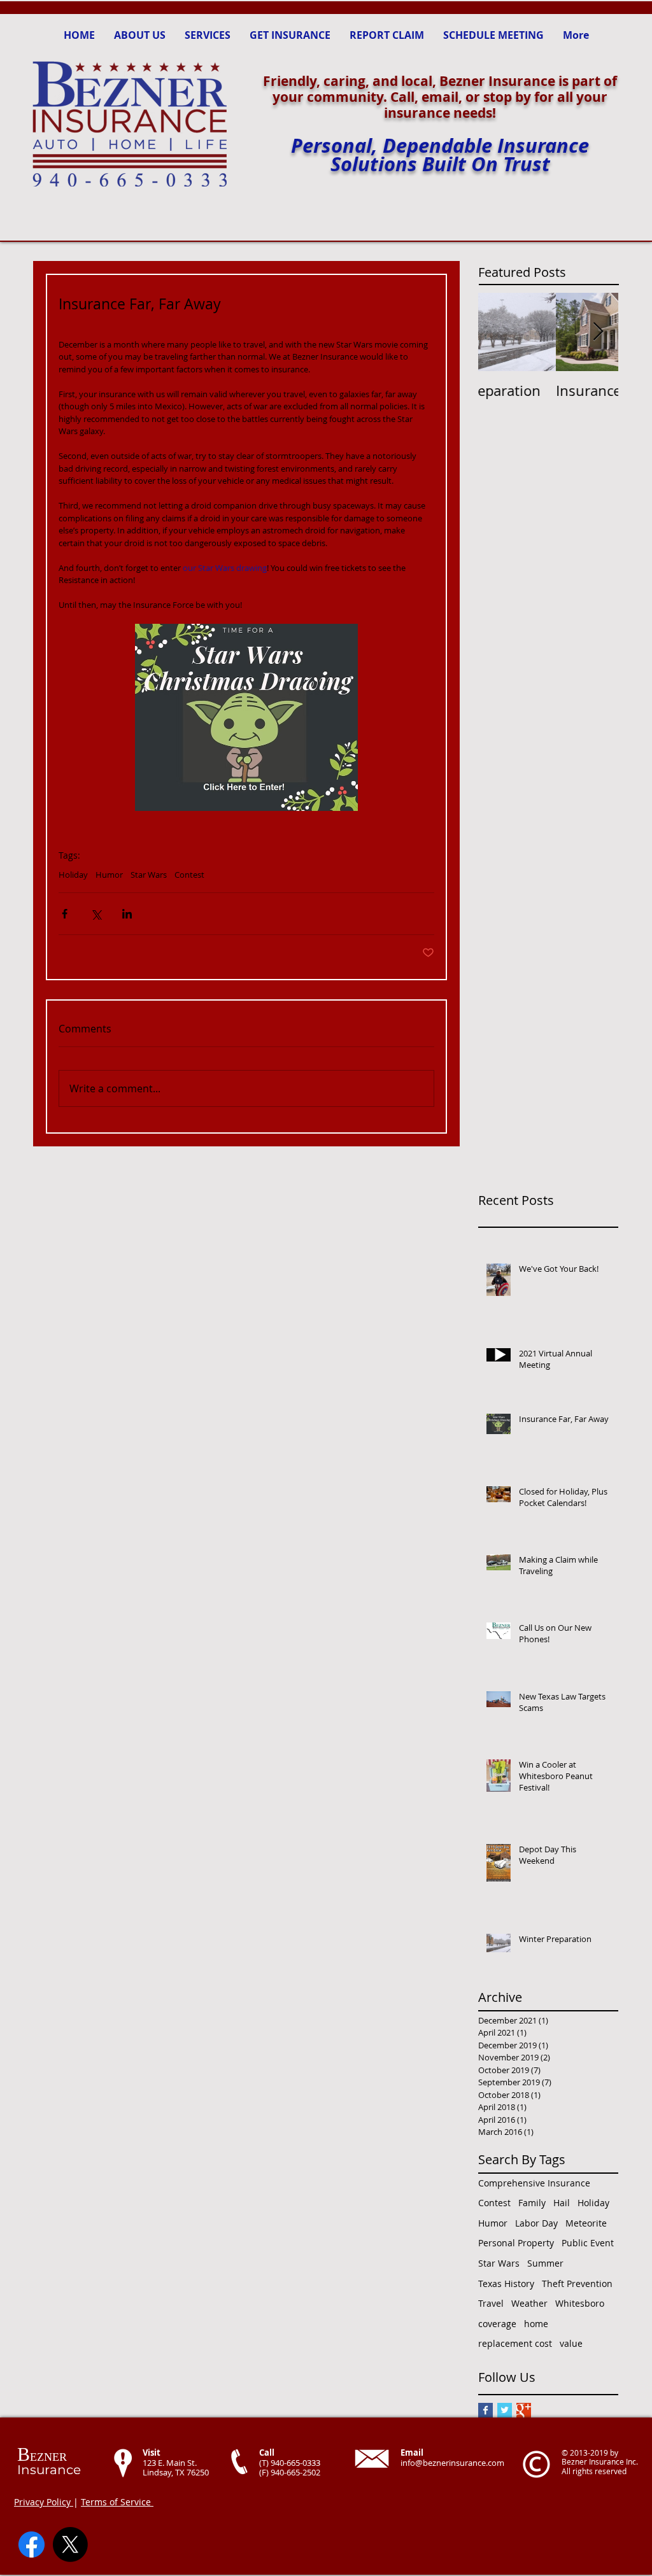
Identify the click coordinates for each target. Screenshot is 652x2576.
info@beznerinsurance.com (452, 2463)
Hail (562, 2203)
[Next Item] (598, 332)
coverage (497, 2324)
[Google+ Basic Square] (524, 2410)
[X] (70, 2544)
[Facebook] (32, 2544)
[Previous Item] (499, 332)
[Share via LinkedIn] (127, 914)
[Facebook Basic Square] (485, 2410)
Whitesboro (580, 2303)
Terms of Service (117, 2502)
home (536, 2324)
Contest (189, 875)
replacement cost (515, 2343)
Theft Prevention (577, 2284)
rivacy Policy (46, 2502)
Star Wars (149, 875)
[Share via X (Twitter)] (96, 914)
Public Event (588, 2243)
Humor (109, 875)
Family (532, 2203)
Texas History (506, 2284)
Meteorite (586, 2223)
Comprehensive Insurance (534, 2183)
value (571, 2343)
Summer (545, 2263)
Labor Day (536, 2223)
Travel (491, 2303)
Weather (529, 2303)
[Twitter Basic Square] (505, 2410)
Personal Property (516, 2243)
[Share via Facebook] (65, 914)
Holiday (73, 875)
